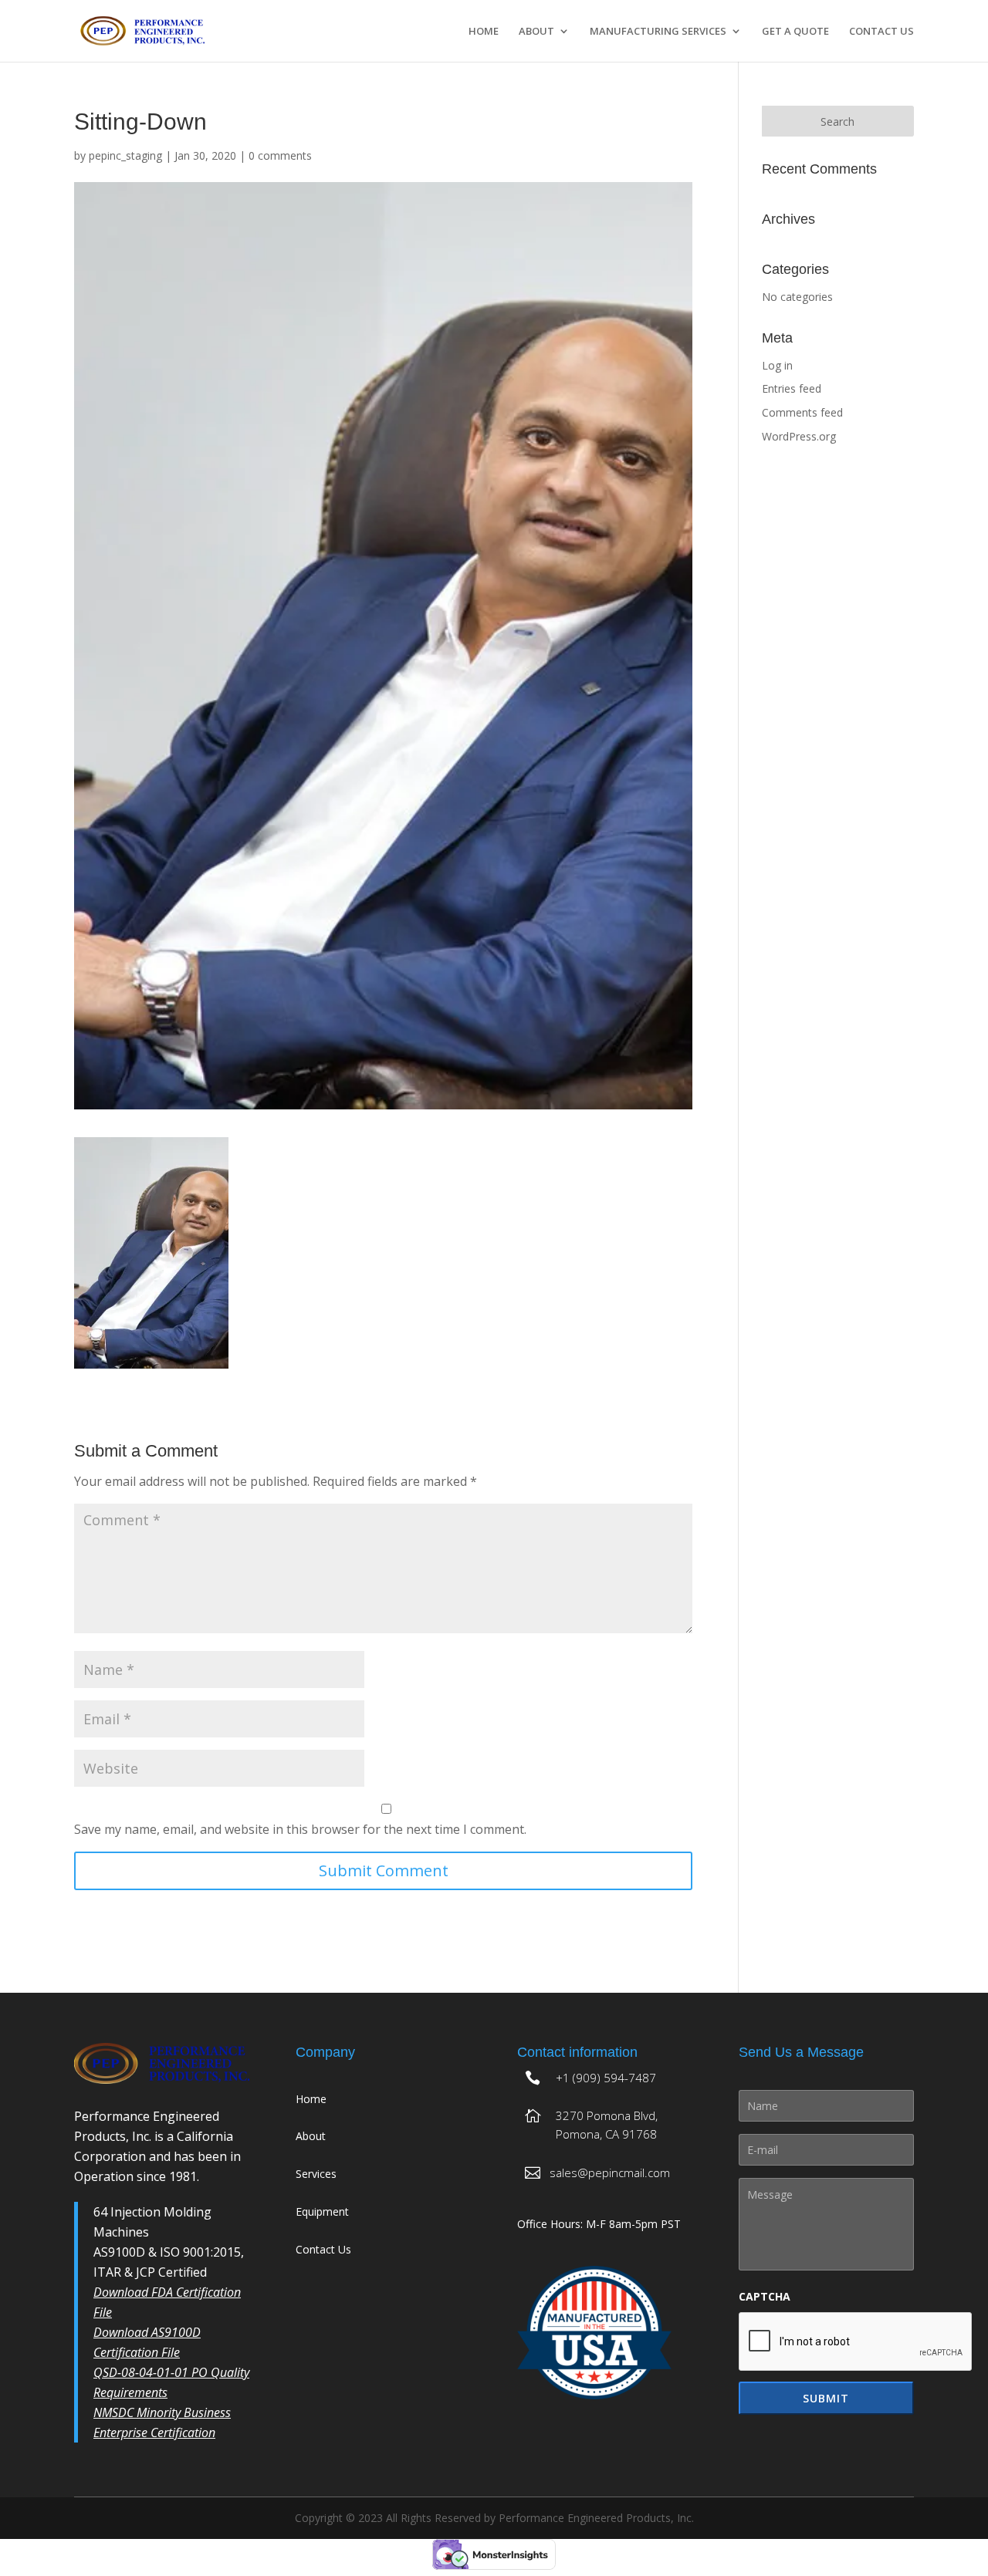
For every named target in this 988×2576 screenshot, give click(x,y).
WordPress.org (799, 436)
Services (316, 2174)
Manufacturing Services (658, 32)
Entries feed (792, 388)
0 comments (280, 155)
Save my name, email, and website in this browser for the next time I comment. (300, 1829)
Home (484, 32)
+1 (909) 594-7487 (606, 2078)
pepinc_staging (125, 155)
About (536, 32)
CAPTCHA (765, 2297)
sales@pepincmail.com (610, 2173)
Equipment (322, 2211)
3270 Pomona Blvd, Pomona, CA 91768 (607, 2125)
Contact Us (881, 32)
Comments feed (802, 412)
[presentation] (856, 2342)
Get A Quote (795, 32)
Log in (777, 365)
